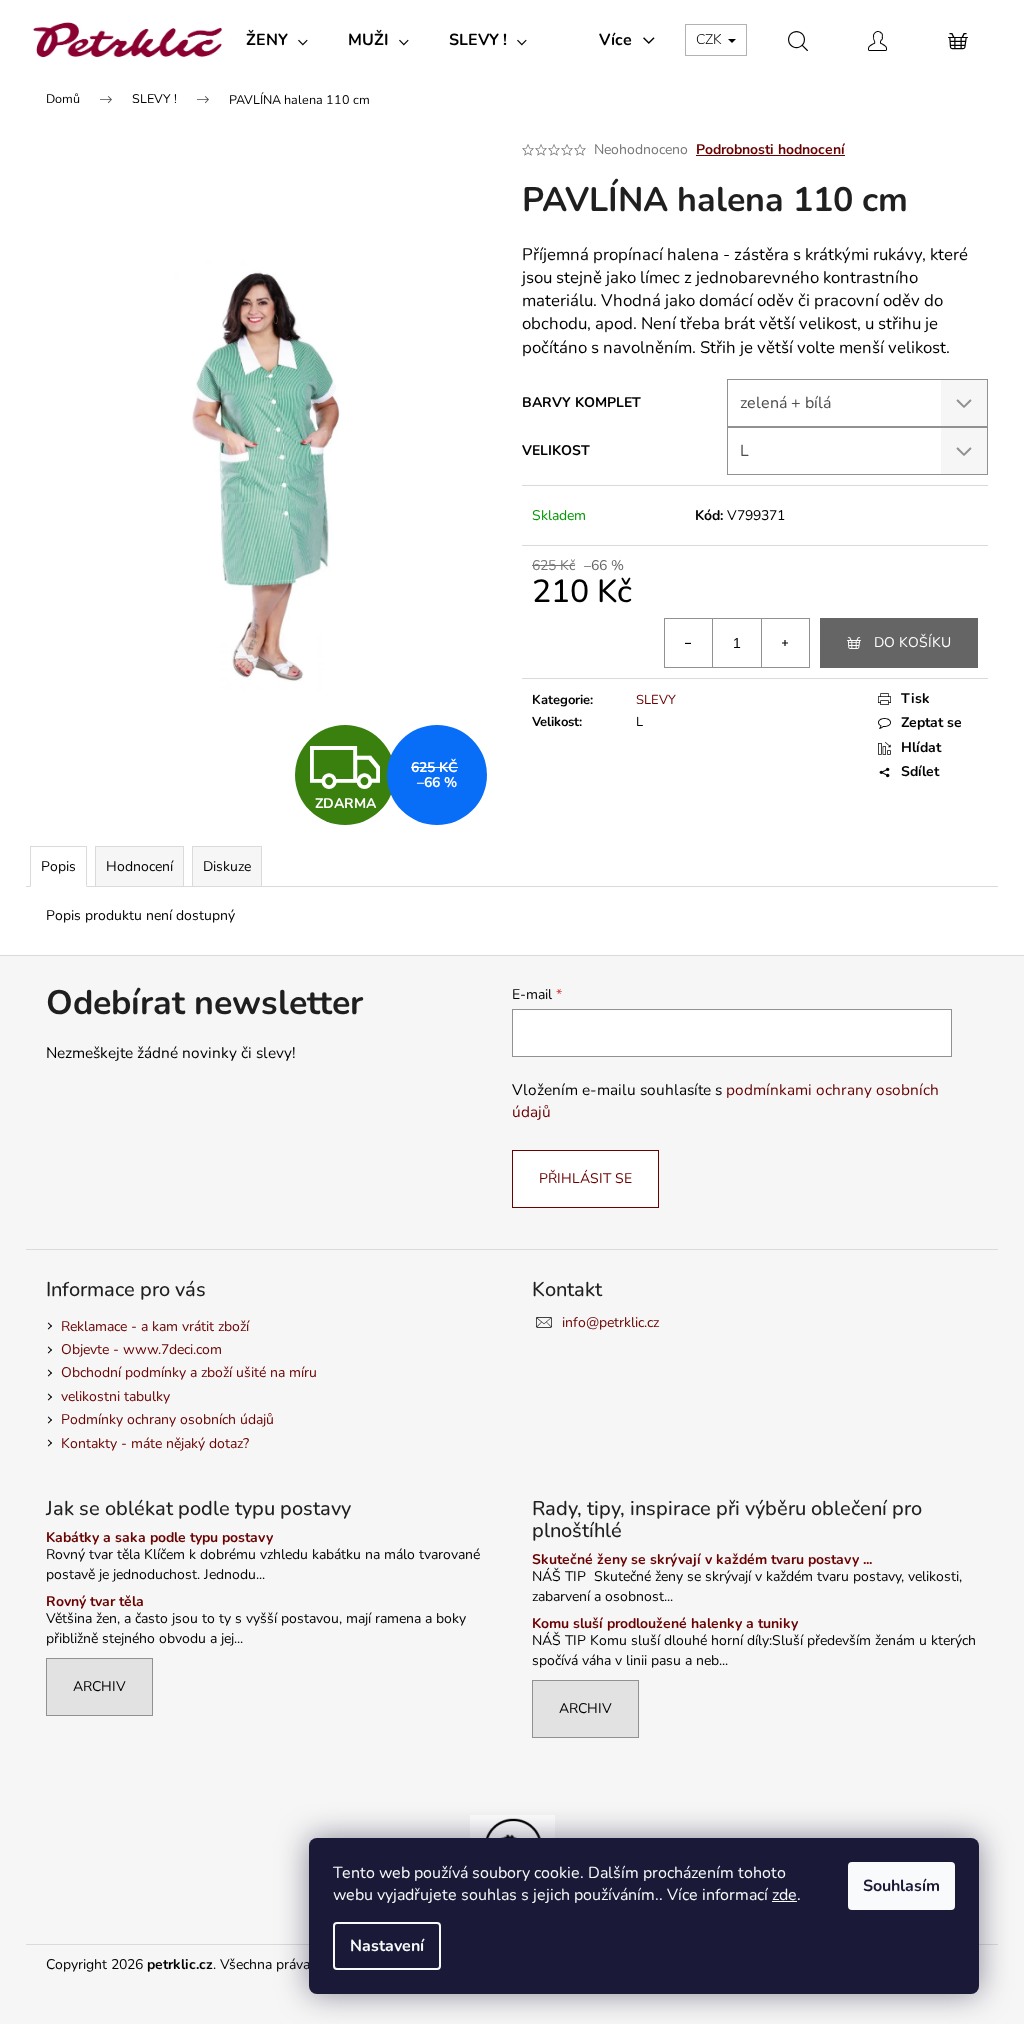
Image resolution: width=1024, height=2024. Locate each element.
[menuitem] (277, 40)
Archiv (99, 1686)
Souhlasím (901, 1886)
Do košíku (912, 642)
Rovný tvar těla (95, 1601)
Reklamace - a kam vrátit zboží (155, 1326)
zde (784, 1895)
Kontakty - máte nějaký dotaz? (155, 1443)
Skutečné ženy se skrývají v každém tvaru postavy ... (702, 1559)
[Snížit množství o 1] (689, 643)
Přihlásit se (585, 1178)
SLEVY (656, 700)
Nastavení (387, 1946)
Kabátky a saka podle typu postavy (159, 1537)
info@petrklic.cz (610, 1322)
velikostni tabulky (115, 1396)
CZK (711, 39)
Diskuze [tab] (227, 866)
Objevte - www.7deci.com (141, 1349)
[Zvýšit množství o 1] (785, 643)
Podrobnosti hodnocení (770, 149)
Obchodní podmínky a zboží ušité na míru (189, 1372)
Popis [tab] (58, 866)
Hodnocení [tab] (139, 866)
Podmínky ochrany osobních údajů (167, 1419)
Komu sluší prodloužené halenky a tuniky (665, 1623)
